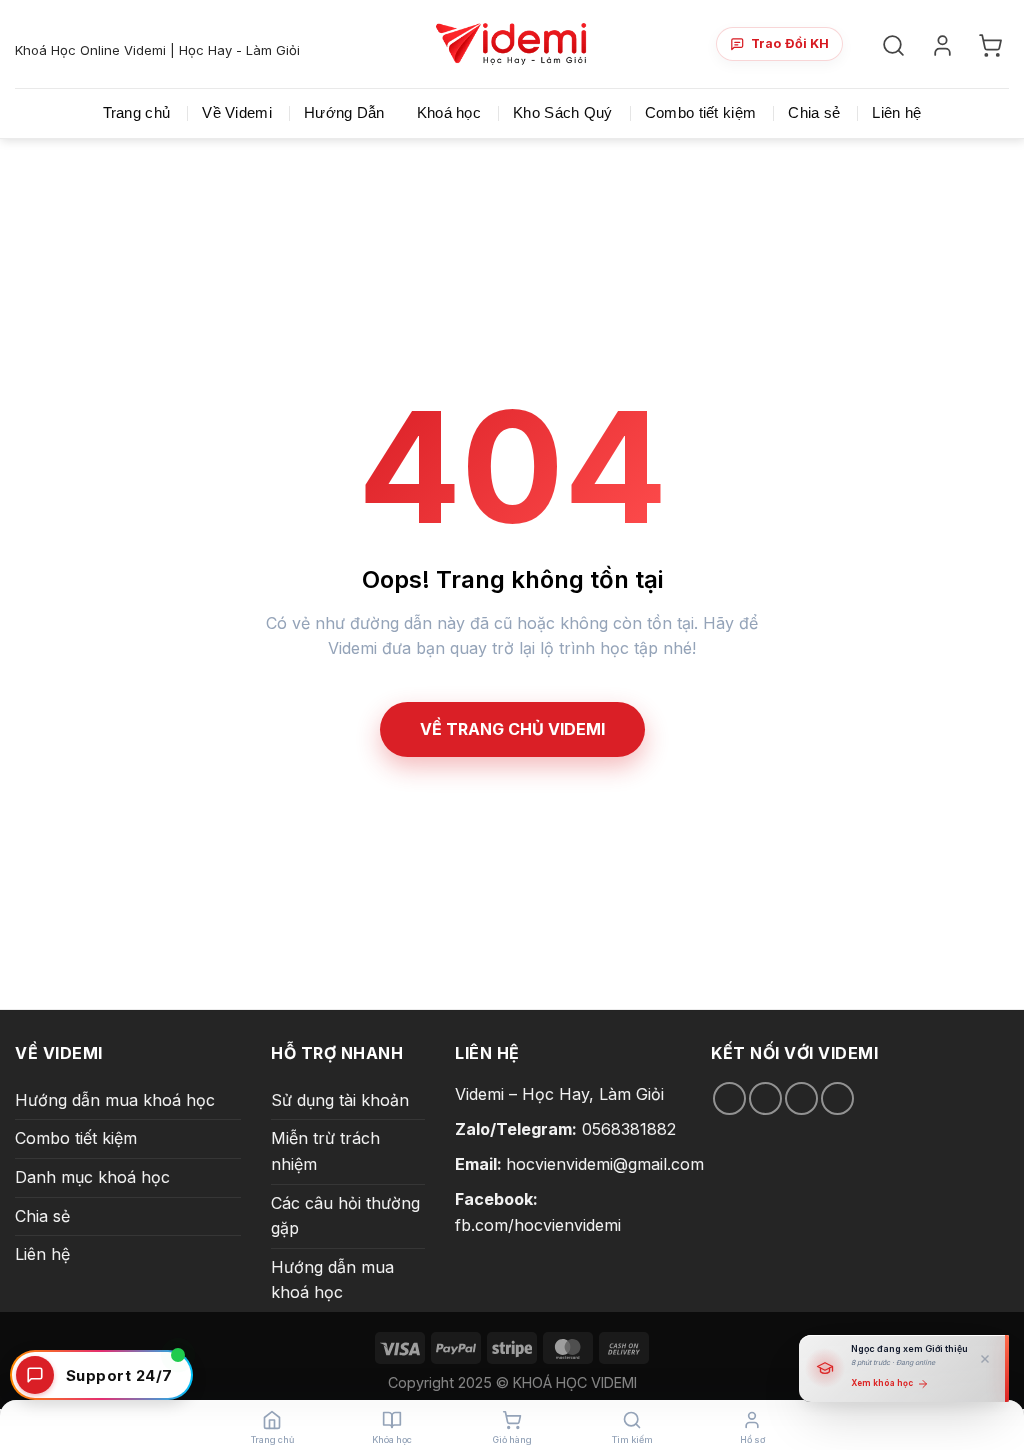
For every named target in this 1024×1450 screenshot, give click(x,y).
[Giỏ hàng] (993, 44)
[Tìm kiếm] (896, 44)
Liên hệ (896, 112)
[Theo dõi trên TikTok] (765, 1098)
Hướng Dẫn (344, 112)
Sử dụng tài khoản (340, 1100)
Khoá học (449, 112)
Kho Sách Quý (563, 112)
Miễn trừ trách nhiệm (325, 1151)
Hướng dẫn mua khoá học (115, 1100)
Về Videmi (237, 112)
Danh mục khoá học (92, 1177)
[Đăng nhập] (945, 44)
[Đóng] (985, 1359)
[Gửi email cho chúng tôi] (801, 1098)
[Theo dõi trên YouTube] (837, 1098)
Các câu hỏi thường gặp (345, 1216)
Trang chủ (137, 112)
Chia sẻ (814, 112)
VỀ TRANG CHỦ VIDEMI (512, 729)
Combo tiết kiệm (701, 112)
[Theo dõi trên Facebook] (729, 1098)
